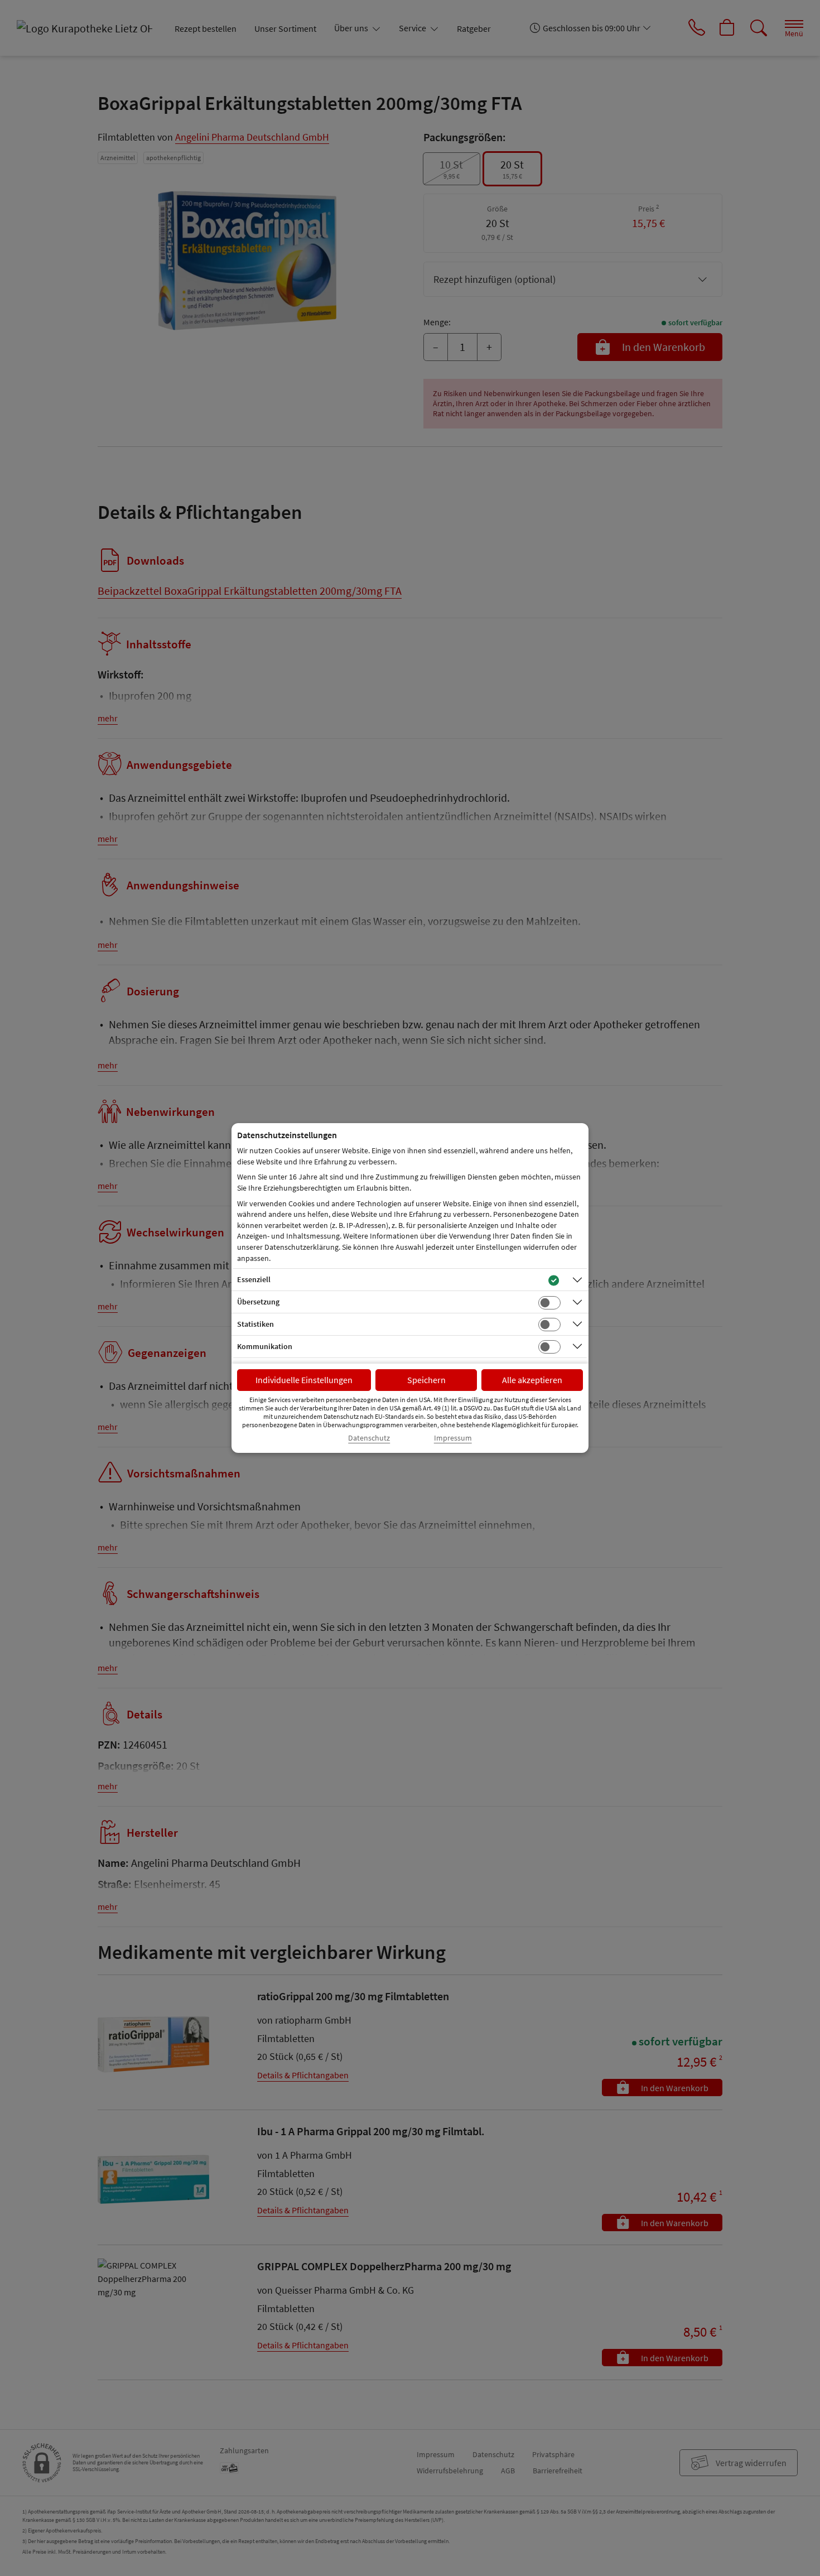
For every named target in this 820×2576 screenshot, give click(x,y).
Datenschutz (369, 1438)
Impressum (453, 1438)
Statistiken (255, 1324)
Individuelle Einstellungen (304, 1380)
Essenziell (254, 1279)
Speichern (426, 1380)
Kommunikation (265, 1346)
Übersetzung (258, 1302)
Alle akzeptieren (532, 1380)
